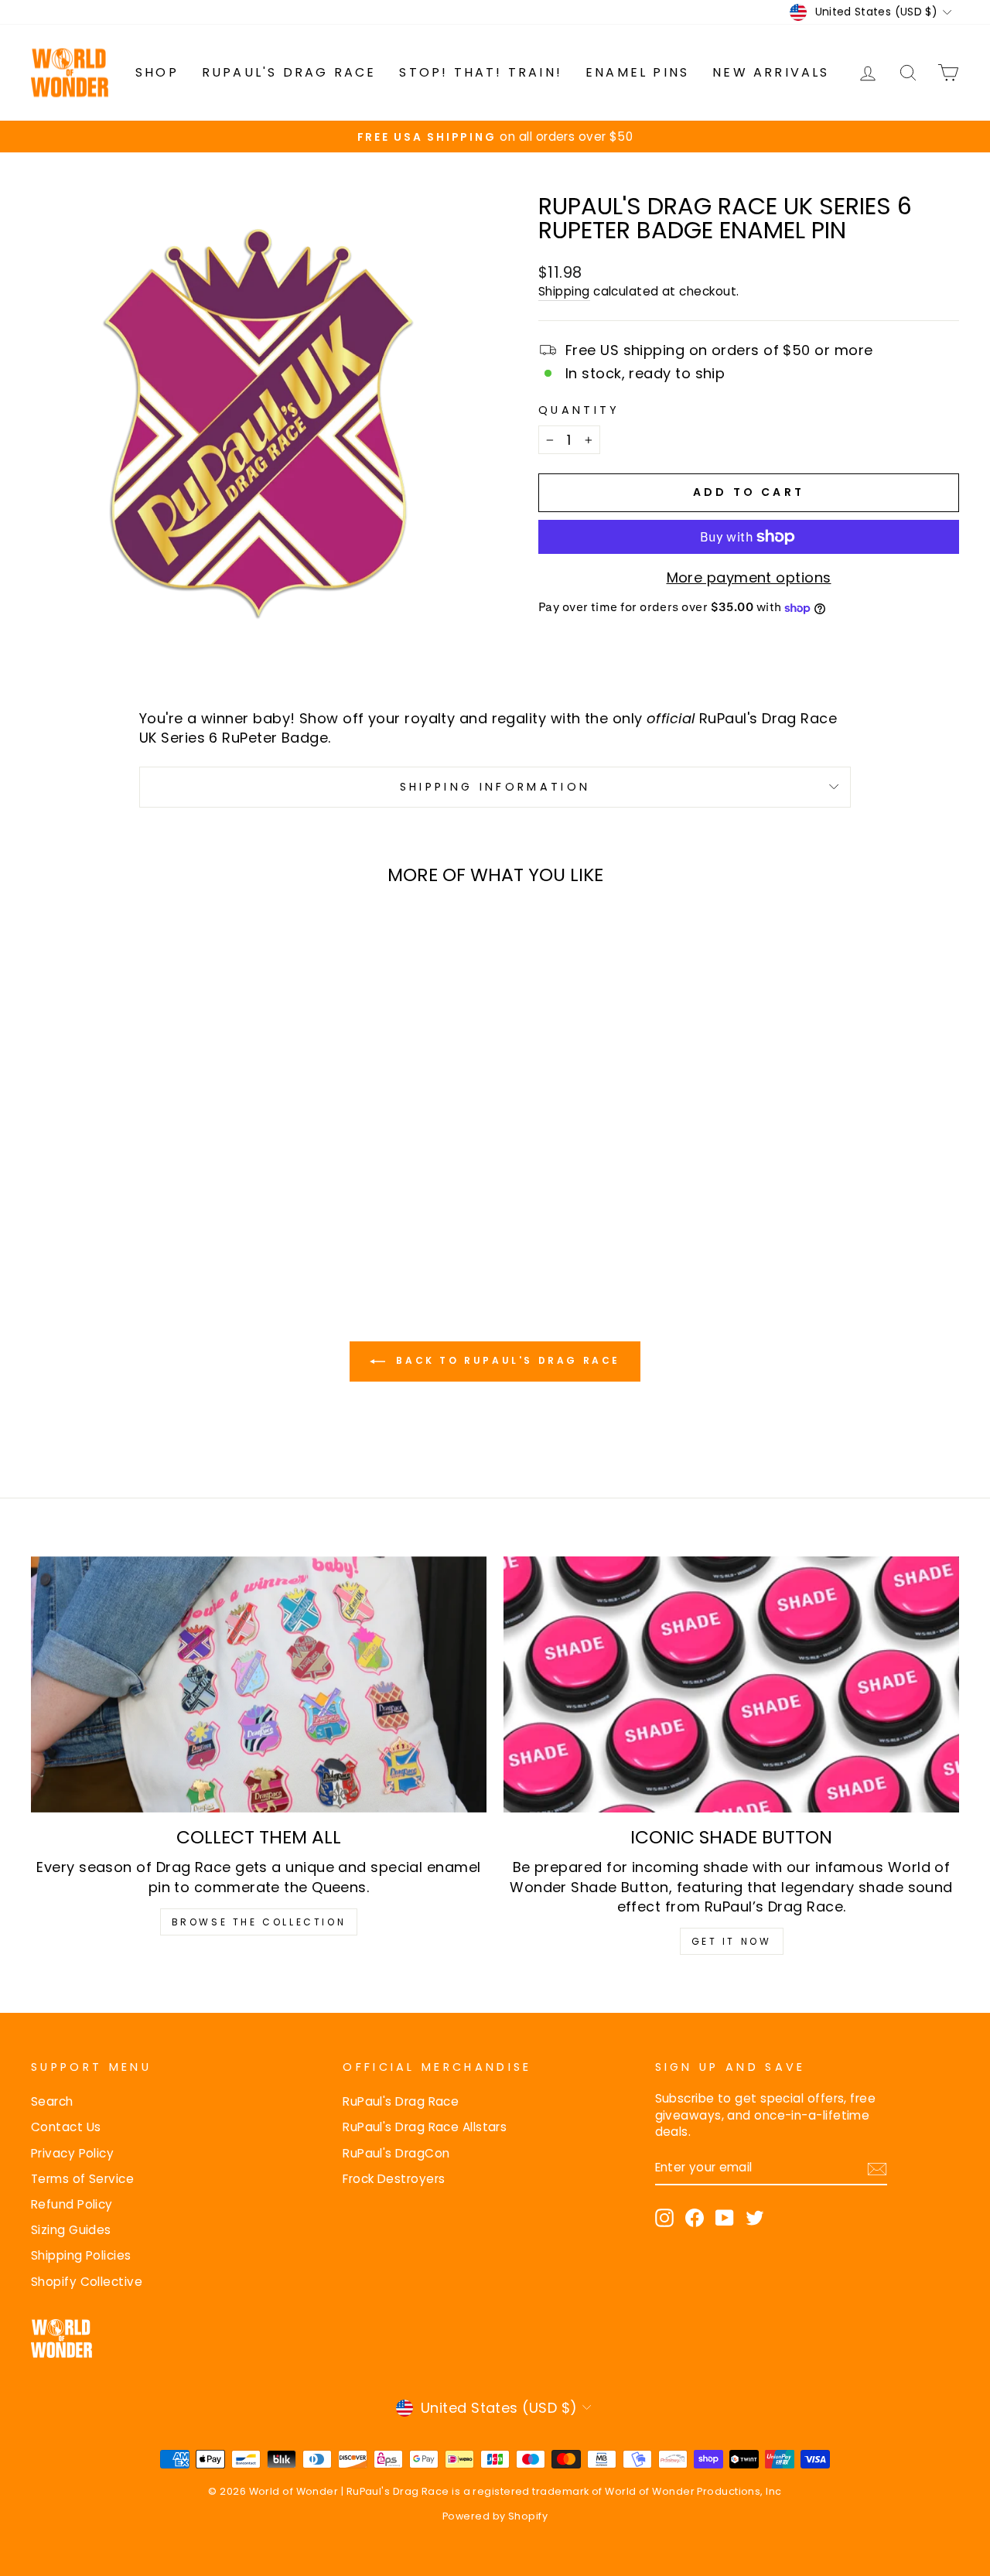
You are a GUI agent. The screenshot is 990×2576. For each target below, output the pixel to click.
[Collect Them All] (259, 1684)
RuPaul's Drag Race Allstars (425, 2127)
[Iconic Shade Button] (731, 1684)
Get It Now (732, 1941)
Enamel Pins (637, 72)
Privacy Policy (72, 2153)
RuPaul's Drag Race (289, 72)
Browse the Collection (259, 1922)
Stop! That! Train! (481, 72)
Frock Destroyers (394, 2179)
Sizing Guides (71, 2230)
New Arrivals (771, 72)
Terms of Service (82, 2179)
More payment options (749, 577)
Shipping (564, 291)
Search (52, 2101)
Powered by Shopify (495, 2516)
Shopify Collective (87, 2282)
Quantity (579, 410)
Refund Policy (72, 2204)
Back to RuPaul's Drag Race (506, 1360)
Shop (157, 72)
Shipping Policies (81, 2255)
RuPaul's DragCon (396, 2153)
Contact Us (66, 2127)
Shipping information (495, 787)
